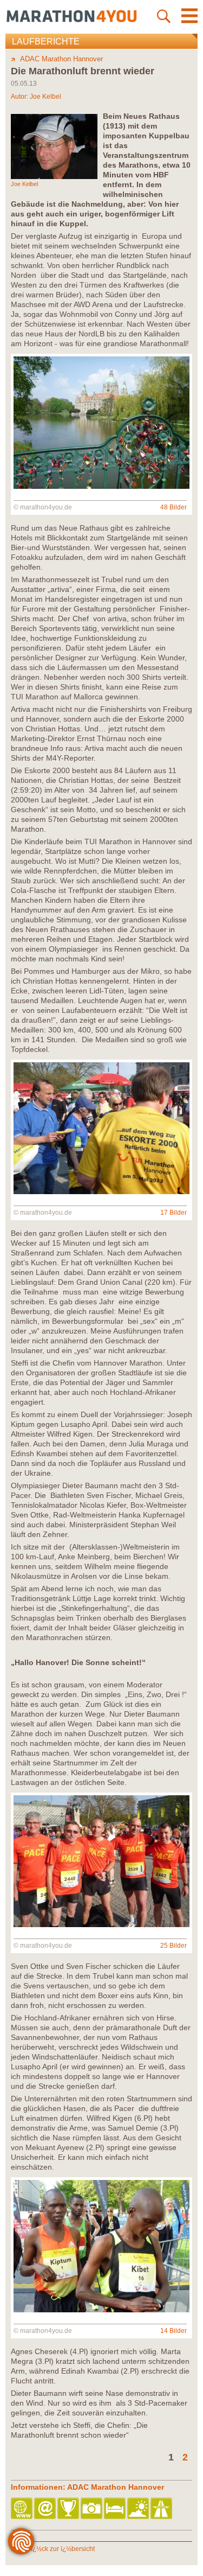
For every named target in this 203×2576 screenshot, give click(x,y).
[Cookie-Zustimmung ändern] (21, 2541)
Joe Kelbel (45, 97)
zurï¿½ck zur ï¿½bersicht (57, 2549)
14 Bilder (173, 2331)
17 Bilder (173, 1213)
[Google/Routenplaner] (162, 2509)
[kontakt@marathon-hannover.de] (46, 2509)
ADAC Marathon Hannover (61, 59)
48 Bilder (173, 507)
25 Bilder (173, 1946)
